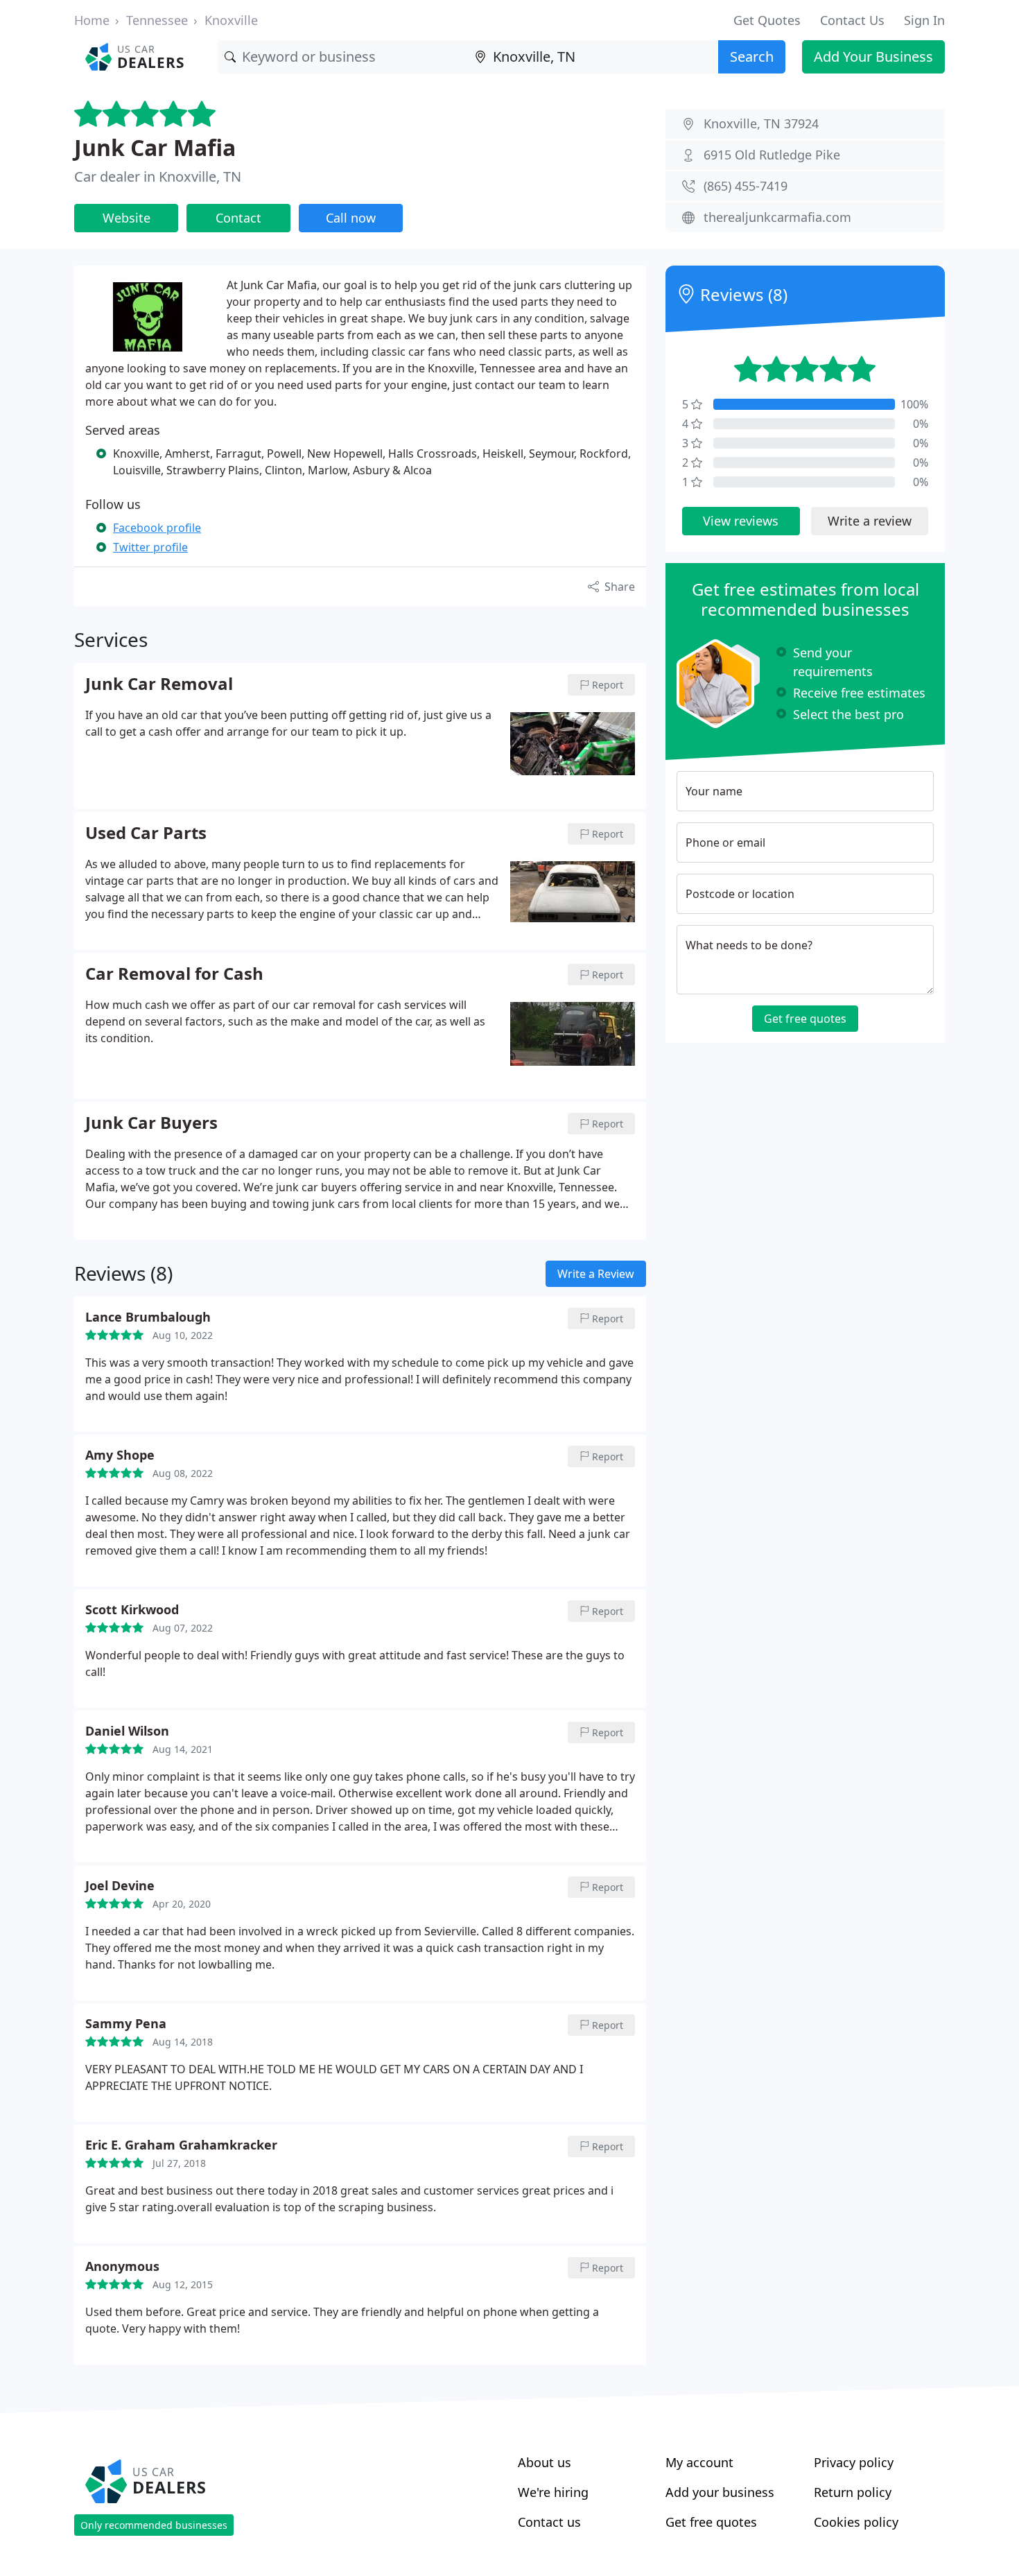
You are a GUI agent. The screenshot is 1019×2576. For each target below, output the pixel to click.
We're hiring (553, 2492)
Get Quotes (767, 20)
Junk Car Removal (159, 684)
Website (127, 218)
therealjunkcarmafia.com (777, 217)
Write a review (870, 521)
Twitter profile (150, 547)
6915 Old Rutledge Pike (772, 155)
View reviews (741, 521)
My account (699, 2462)
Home (92, 20)
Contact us (549, 2522)
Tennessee (157, 20)
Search (752, 57)
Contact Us (852, 20)
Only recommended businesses (154, 2525)
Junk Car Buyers (151, 1123)
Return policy (853, 2492)
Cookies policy (856, 2522)
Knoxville (231, 20)
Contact (238, 218)
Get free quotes (805, 1019)
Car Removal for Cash (174, 974)
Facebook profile (157, 528)
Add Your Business (873, 57)
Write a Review (596, 1274)
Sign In (924, 20)
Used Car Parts (146, 833)
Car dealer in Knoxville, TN (158, 176)
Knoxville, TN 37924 (761, 123)
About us (545, 2462)
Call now (351, 218)
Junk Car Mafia (155, 147)
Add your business (720, 2492)
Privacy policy (854, 2462)
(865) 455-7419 (746, 186)
